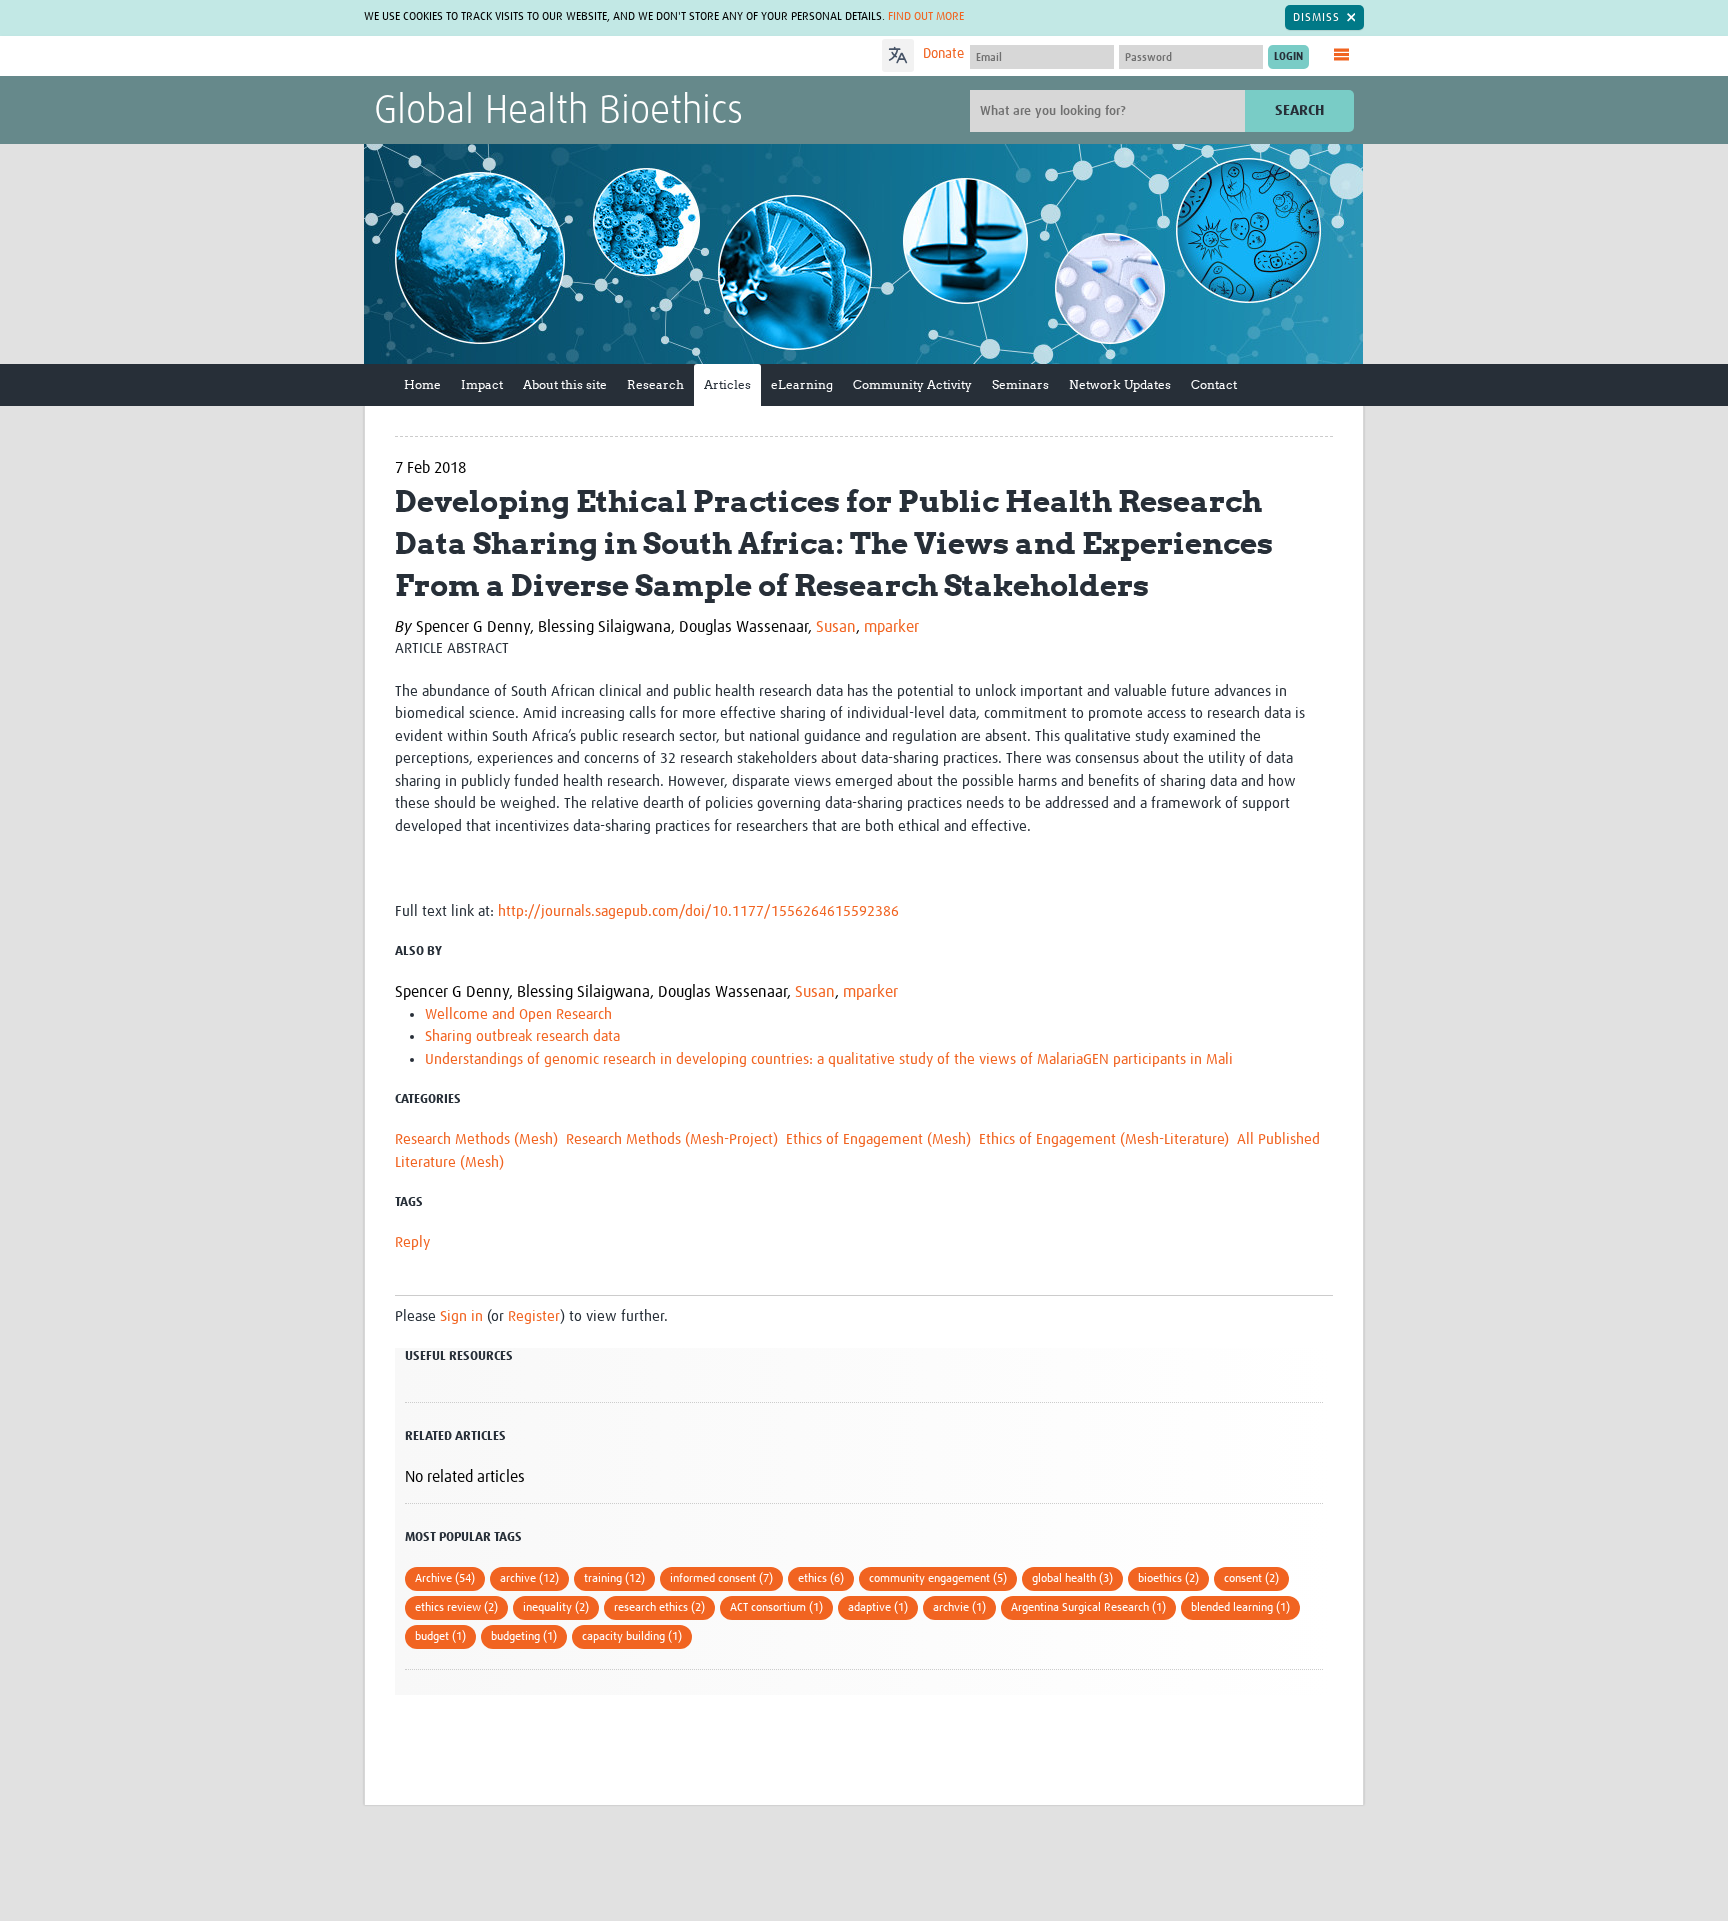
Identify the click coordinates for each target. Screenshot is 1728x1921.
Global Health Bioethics (558, 112)
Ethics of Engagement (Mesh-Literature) (1104, 1139)
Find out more (926, 17)
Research (655, 384)
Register (534, 1316)
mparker (891, 627)
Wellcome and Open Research (518, 1014)
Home (422, 384)
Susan (836, 627)
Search (1299, 110)
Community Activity (912, 384)
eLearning (802, 384)
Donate (943, 54)
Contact (1214, 384)
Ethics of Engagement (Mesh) (878, 1139)
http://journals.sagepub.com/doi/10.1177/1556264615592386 (700, 911)
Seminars (1020, 384)
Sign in (461, 1316)
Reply (412, 1242)
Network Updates (1120, 384)
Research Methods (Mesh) (476, 1139)
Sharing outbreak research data (522, 1036)
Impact (482, 384)
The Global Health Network (523, 56)
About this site (565, 384)
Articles (727, 384)
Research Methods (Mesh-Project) (672, 1139)
